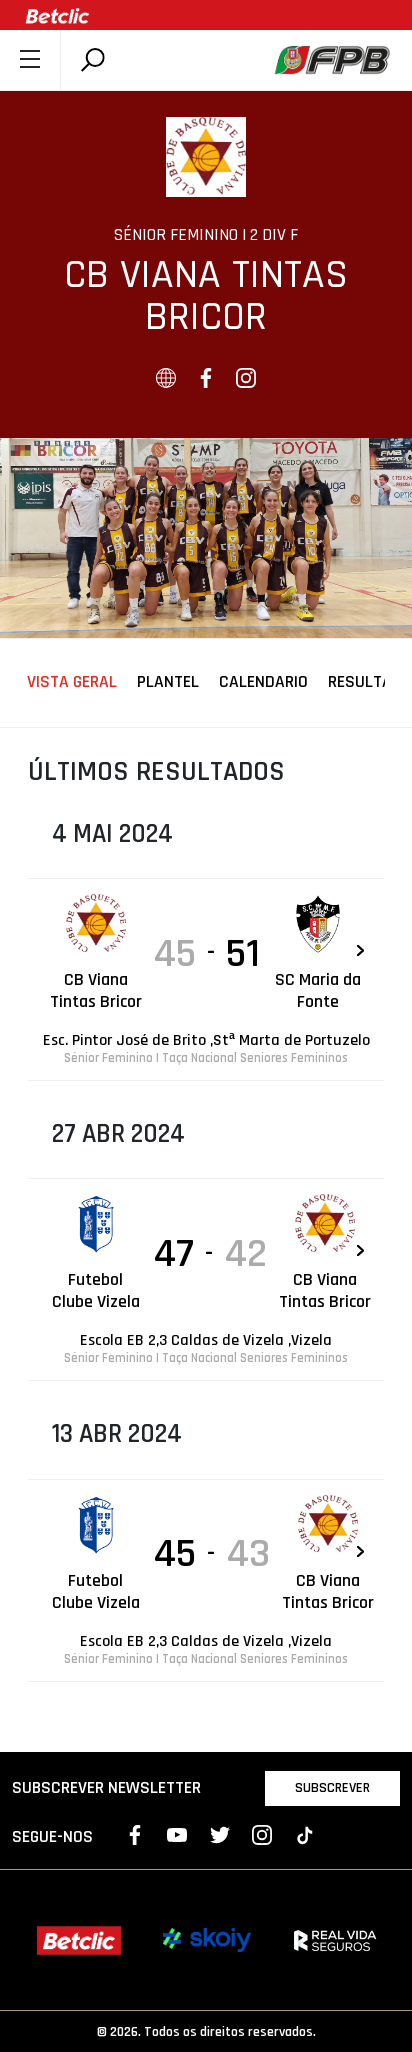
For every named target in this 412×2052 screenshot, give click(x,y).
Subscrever (332, 1788)
